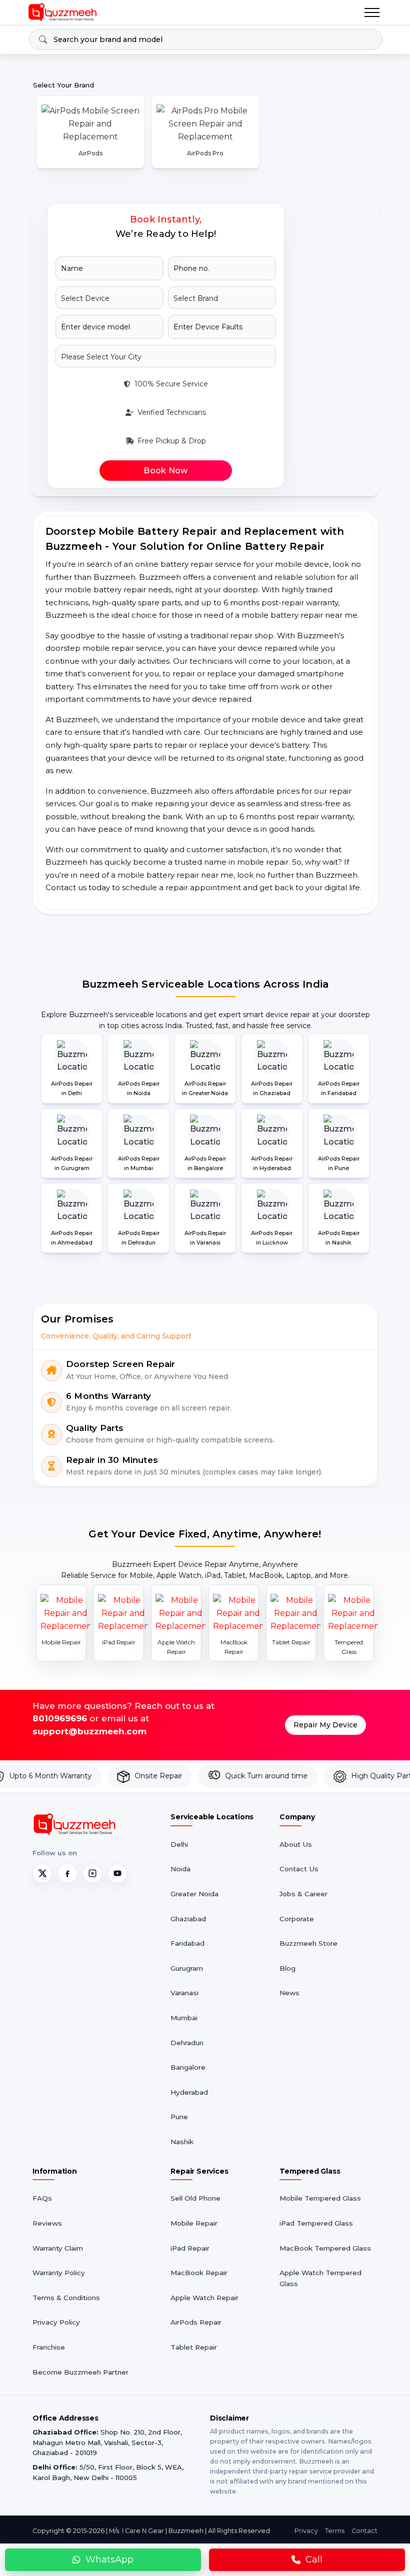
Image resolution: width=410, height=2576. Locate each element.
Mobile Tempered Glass (320, 2198)
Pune (179, 2117)
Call (314, 2560)
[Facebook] (67, 1873)
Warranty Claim (58, 2248)
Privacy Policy (56, 2322)
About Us (296, 1844)
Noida (180, 1869)
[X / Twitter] (42, 1873)
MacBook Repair (199, 2273)
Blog (287, 1968)
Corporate (297, 1919)
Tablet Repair (194, 2347)
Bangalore (188, 2067)
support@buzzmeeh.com (89, 1731)
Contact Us (299, 1869)
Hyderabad (189, 2092)
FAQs (42, 2198)
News (289, 1993)
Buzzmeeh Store (308, 1943)
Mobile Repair (194, 2223)
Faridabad (187, 1943)
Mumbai (184, 2018)
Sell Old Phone (195, 2198)
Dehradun (187, 2043)
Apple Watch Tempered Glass (320, 2278)
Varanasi (184, 1993)
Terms (335, 2531)
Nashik (182, 2142)
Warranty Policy (59, 2273)
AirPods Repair (196, 2322)
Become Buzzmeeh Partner (80, 2372)
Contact (364, 2531)
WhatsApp (109, 2560)
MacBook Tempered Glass (325, 2248)
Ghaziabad (188, 1919)
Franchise (49, 2347)
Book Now (165, 471)
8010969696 (60, 1718)
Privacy (306, 2531)
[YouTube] (117, 1873)
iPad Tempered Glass (316, 2223)
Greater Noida (194, 1894)
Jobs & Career (303, 1894)
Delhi (179, 1844)
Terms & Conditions (66, 2298)
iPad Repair (190, 2248)
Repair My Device (325, 1725)
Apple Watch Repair (204, 2298)
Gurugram (187, 1968)
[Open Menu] (372, 12)
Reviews (47, 2223)
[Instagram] (92, 1873)
